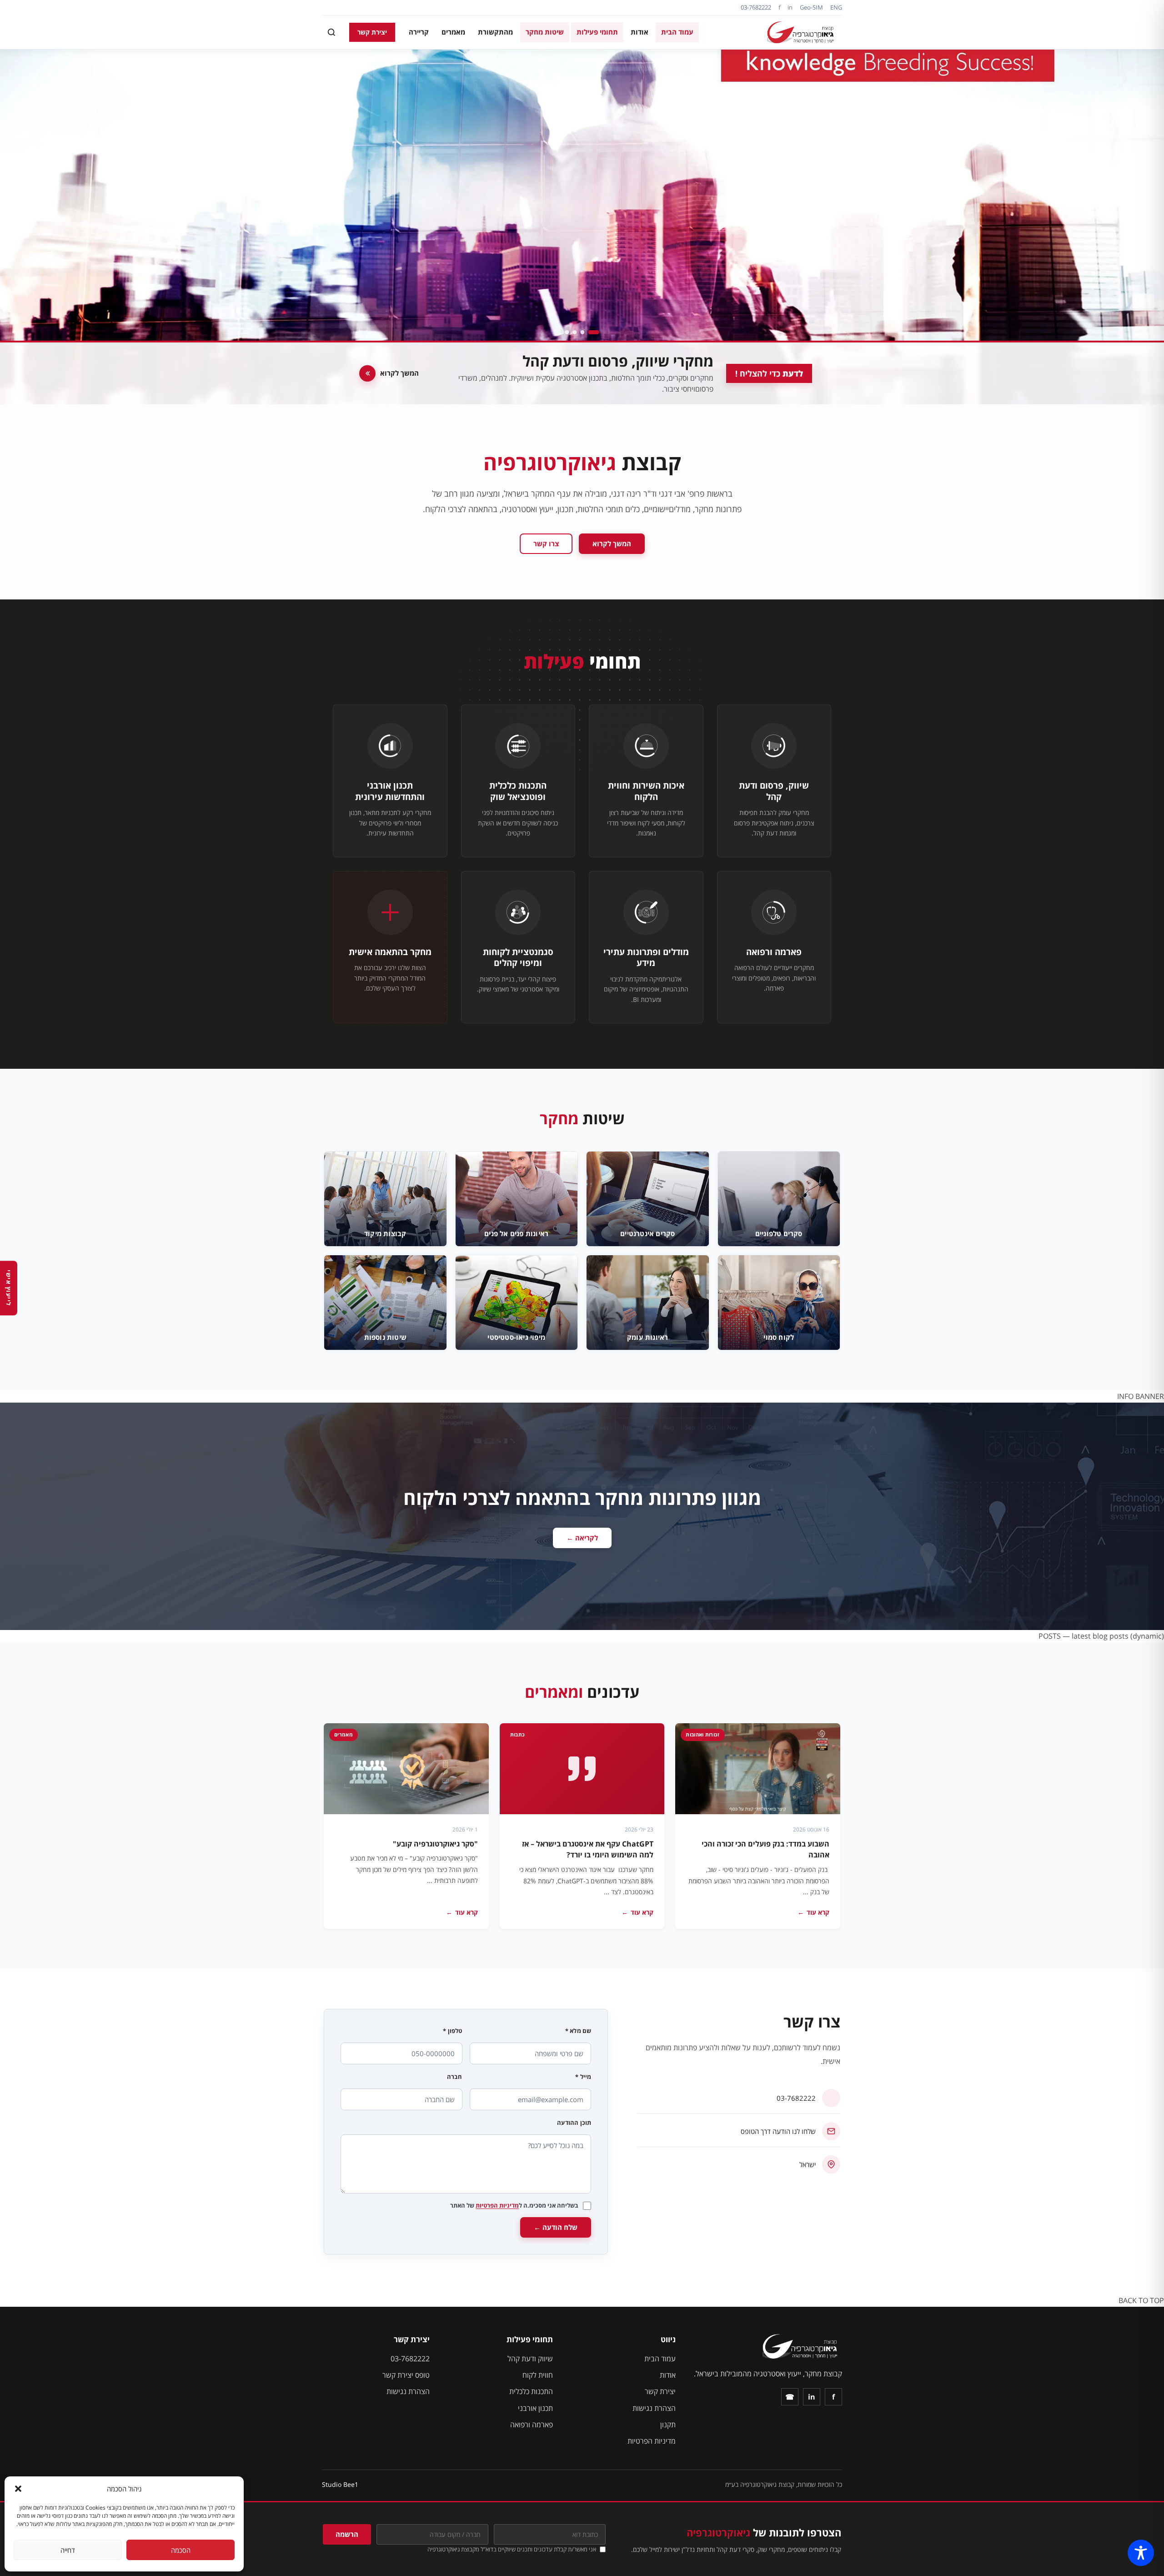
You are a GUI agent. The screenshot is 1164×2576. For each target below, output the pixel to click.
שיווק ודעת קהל (530, 2359)
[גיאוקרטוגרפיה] (802, 32)
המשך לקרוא (612, 543)
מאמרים (453, 32)
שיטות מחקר (545, 32)
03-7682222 (756, 7)
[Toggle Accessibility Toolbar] (1141, 2553)
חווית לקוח (538, 2375)
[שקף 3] (575, 332)
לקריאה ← (582, 1538)
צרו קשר (546, 543)
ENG (836, 7)
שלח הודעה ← (556, 2227)
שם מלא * (578, 2031)
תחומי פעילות (597, 32)
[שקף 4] (567, 332)
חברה (455, 2077)
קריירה (419, 32)
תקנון (668, 2425)
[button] (18, 2489)
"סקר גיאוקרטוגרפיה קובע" (435, 1844)
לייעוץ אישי (9, 1288)
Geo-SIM (811, 7)
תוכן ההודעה (574, 2123)
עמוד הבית (677, 32)
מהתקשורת (495, 32)
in (790, 7)
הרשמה (347, 2534)
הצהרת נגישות (654, 2408)
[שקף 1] (597, 332)
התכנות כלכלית (531, 2391)
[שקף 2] (586, 332)
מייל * (583, 2077)
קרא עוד (813, 1912)
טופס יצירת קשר (406, 2375)
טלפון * (452, 2031)
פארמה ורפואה (532, 2425)
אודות (640, 32)
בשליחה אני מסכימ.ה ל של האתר (514, 2205)
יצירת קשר (372, 32)
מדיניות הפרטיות (497, 2205)
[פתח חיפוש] (331, 32)
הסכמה (181, 2550)
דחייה (68, 2550)
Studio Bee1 (340, 2484)
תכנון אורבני (535, 2408)
